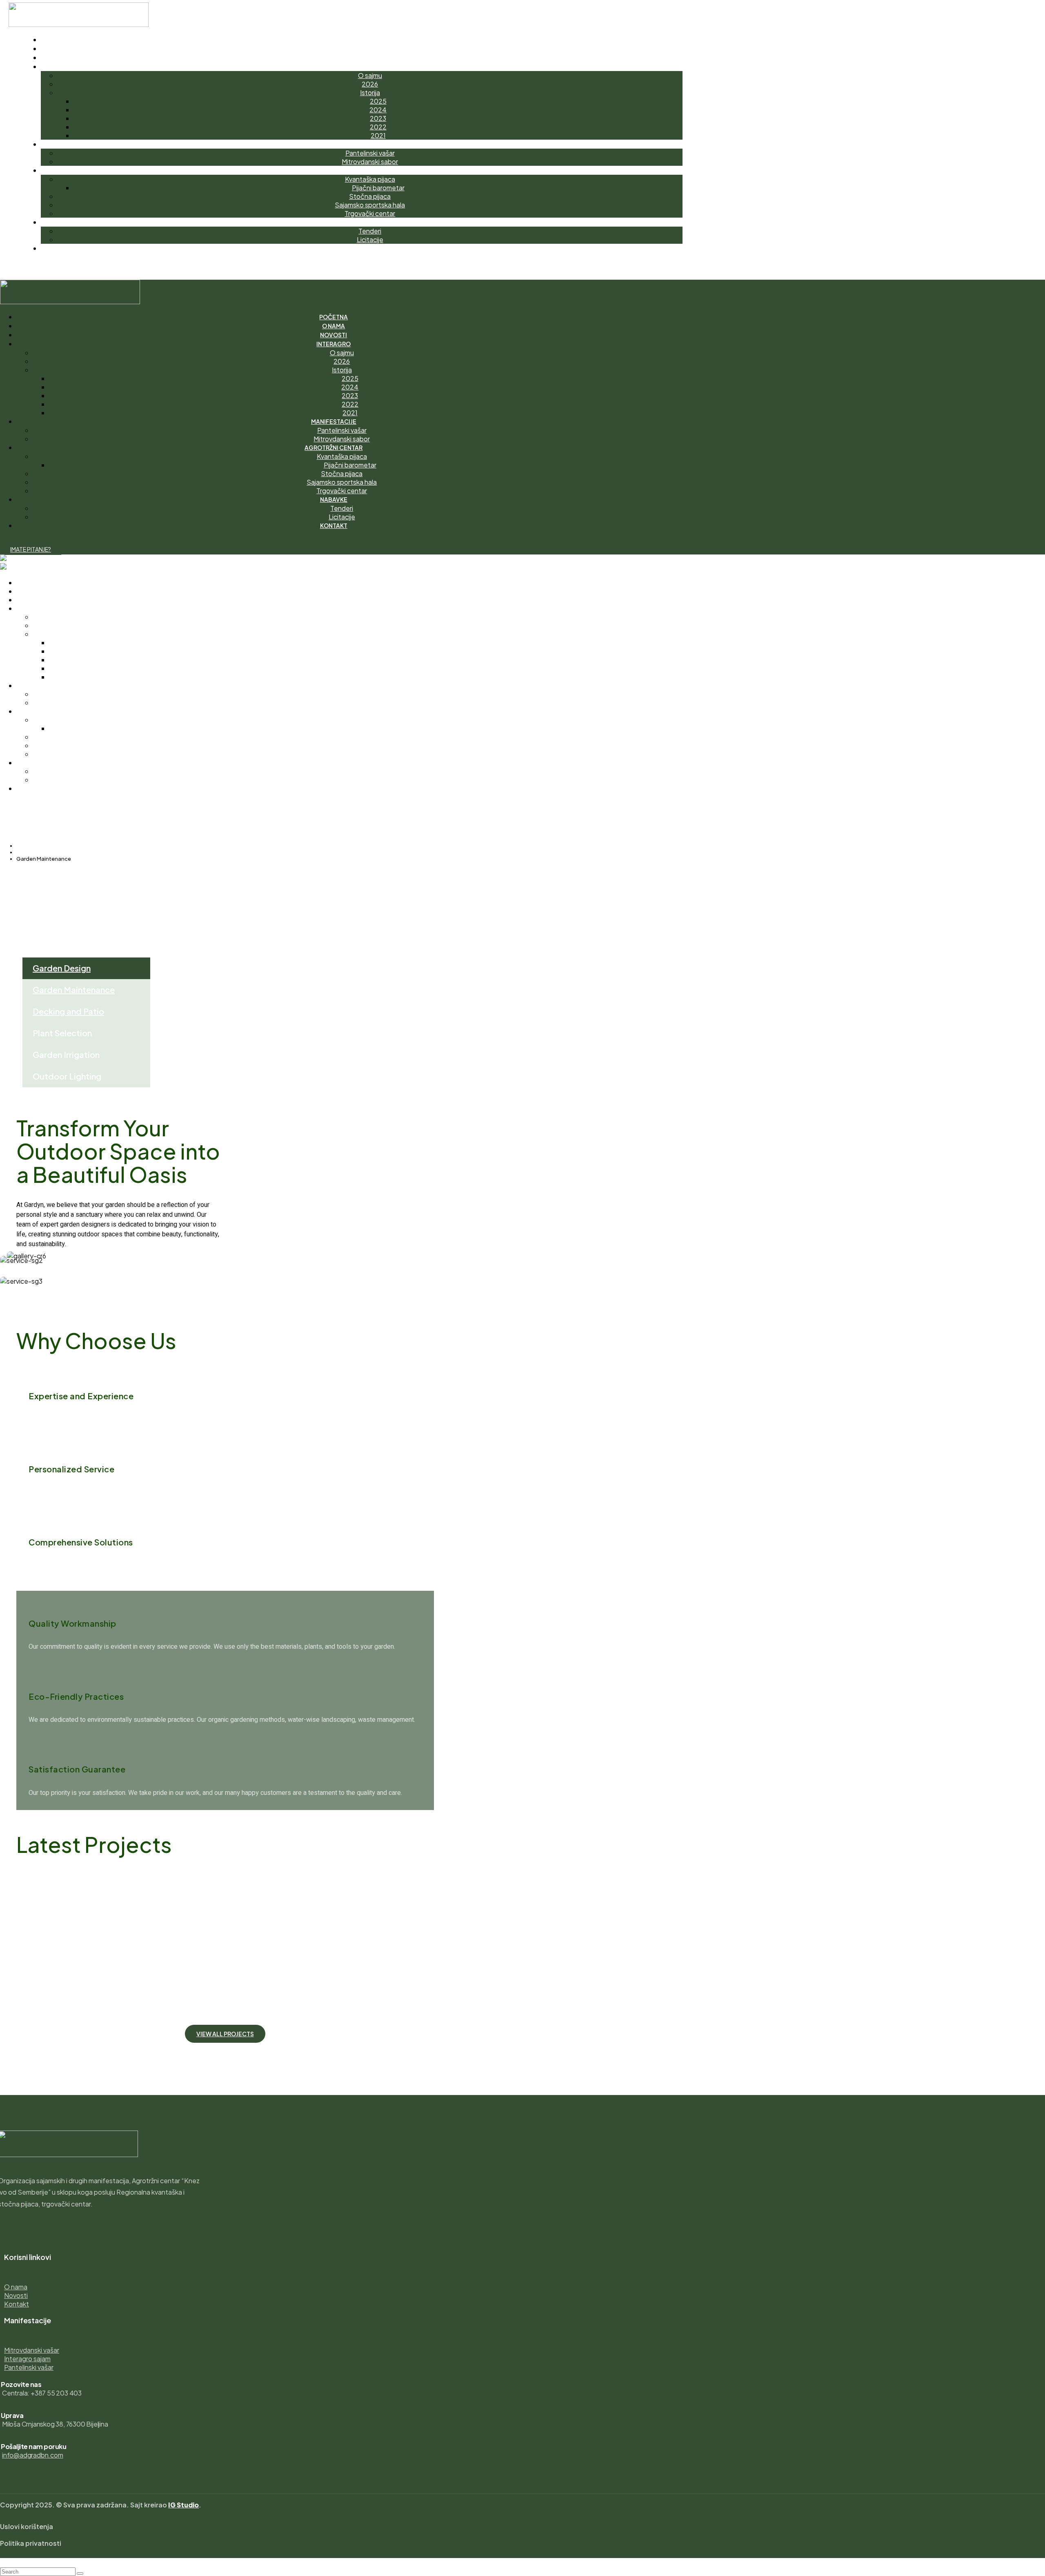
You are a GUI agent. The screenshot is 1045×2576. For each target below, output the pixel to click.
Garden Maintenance (74, 990)
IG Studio (183, 2505)
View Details (35, 1933)
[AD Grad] (16, 559)
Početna (28, 846)
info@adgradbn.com (33, 2455)
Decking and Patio (68, 1011)
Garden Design (62, 968)
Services (27, 852)
